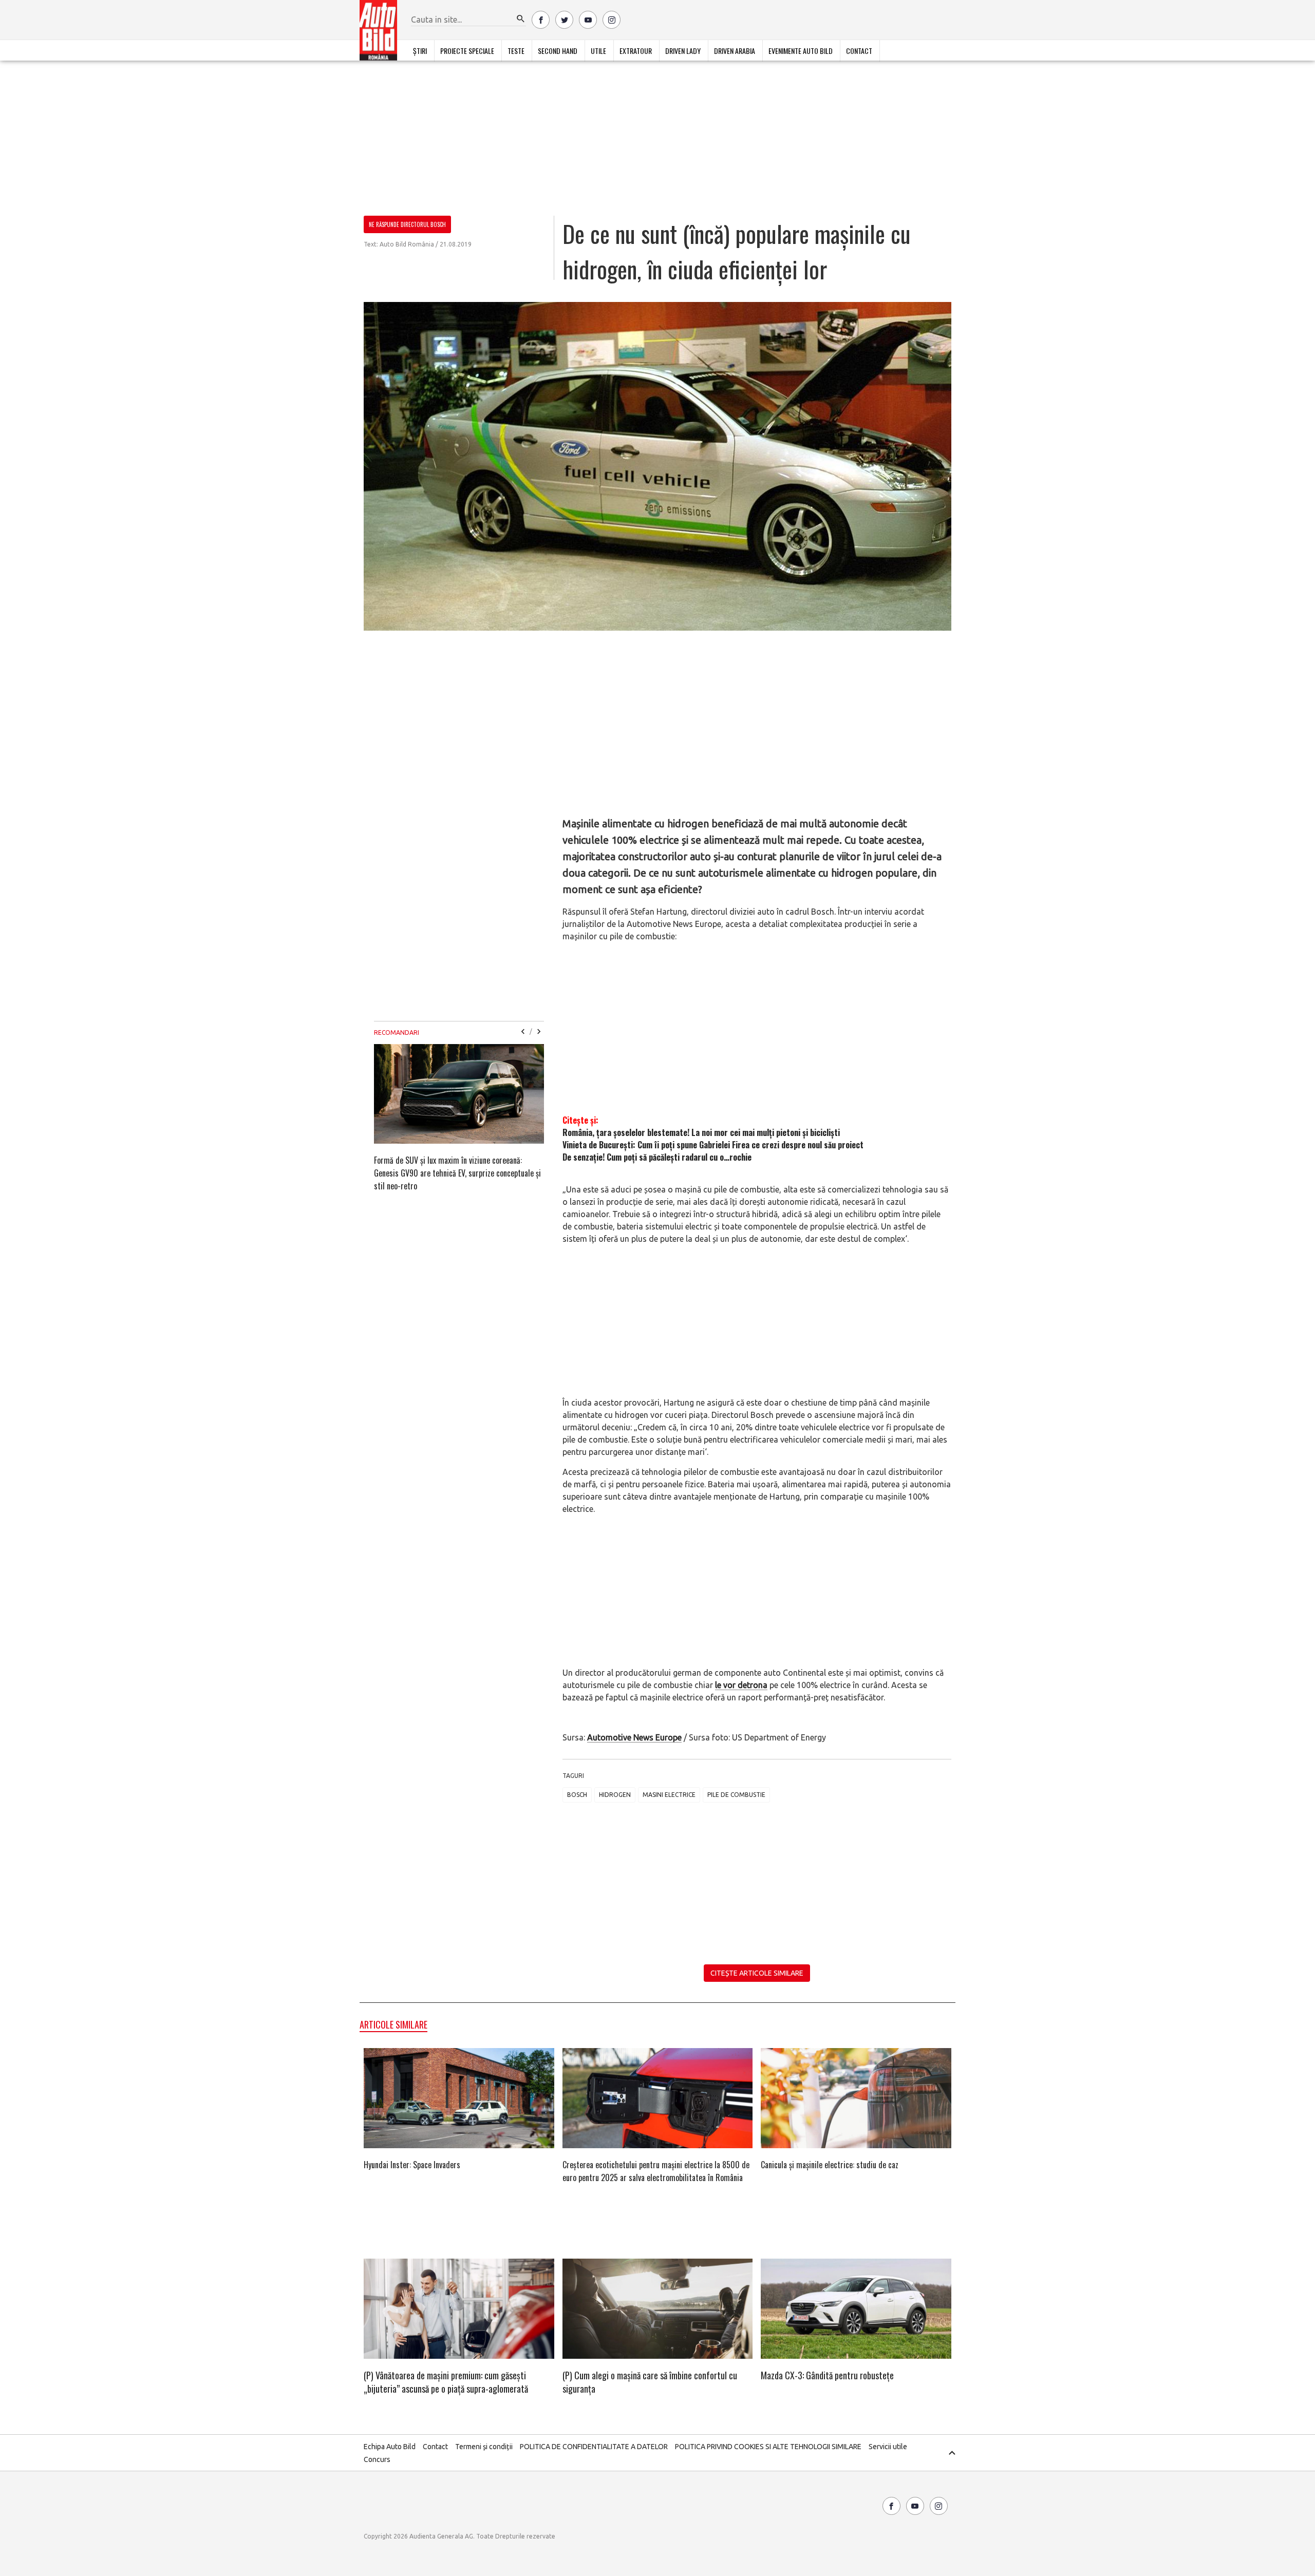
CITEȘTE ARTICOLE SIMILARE (757, 1973)
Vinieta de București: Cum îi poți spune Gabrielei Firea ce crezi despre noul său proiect (713, 1145)
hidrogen (615, 1795)
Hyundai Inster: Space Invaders (412, 2165)
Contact (859, 51)
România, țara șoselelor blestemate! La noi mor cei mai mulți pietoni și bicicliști (701, 1132)
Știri (420, 51)
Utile (598, 51)
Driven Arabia (735, 51)
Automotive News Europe (634, 1737)
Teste (516, 51)
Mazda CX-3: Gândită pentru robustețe (827, 2375)
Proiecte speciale (467, 51)
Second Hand (558, 51)
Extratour (636, 51)
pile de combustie (736, 1795)
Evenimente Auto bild (801, 51)
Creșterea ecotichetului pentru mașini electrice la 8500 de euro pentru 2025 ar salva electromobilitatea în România (656, 2171)
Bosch (577, 1795)
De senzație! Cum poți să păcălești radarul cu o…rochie (657, 1157)
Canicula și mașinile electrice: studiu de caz (830, 2165)
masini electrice (669, 1795)
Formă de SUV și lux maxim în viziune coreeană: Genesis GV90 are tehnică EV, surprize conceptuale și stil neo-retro (457, 1173)
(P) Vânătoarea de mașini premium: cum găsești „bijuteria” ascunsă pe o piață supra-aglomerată (446, 2382)
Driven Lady (683, 51)
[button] (521, 19)
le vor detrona (741, 1685)
